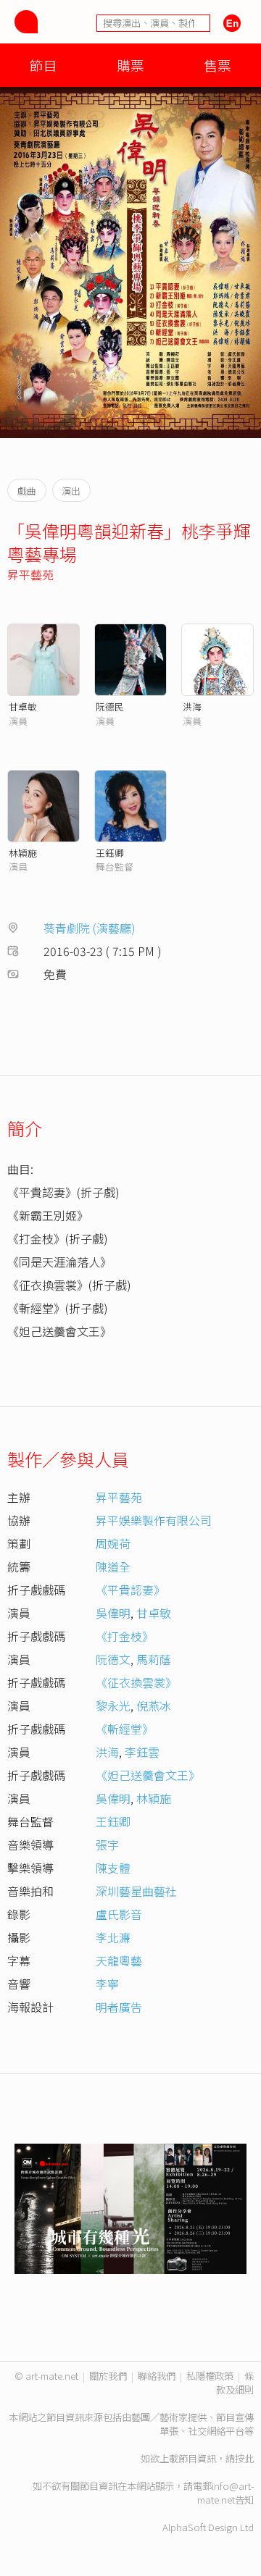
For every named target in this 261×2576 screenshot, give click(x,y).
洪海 (192, 706)
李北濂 (113, 1937)
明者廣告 (119, 2007)
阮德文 (113, 1659)
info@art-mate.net (225, 2493)
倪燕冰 (154, 1706)
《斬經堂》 (125, 1729)
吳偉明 (113, 1613)
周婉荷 (113, 1543)
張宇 (107, 1845)
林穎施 (23, 853)
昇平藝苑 (30, 574)
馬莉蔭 (154, 1659)
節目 (43, 65)
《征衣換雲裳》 (136, 1682)
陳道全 (113, 1566)
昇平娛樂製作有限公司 (154, 1520)
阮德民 (110, 706)
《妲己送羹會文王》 (148, 1775)
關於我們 (108, 2376)
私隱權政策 (210, 2376)
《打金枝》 (125, 1636)
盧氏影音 (119, 1914)
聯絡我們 (157, 2376)
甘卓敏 (23, 706)
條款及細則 (235, 2383)
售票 (217, 65)
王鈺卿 (110, 853)
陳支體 (113, 1868)
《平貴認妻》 (130, 1590)
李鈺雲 (142, 1752)
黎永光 (113, 1706)
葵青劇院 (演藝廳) (90, 928)
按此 (244, 2458)
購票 (130, 65)
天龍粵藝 (119, 1960)
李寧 (107, 1984)
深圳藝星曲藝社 (136, 1891)
